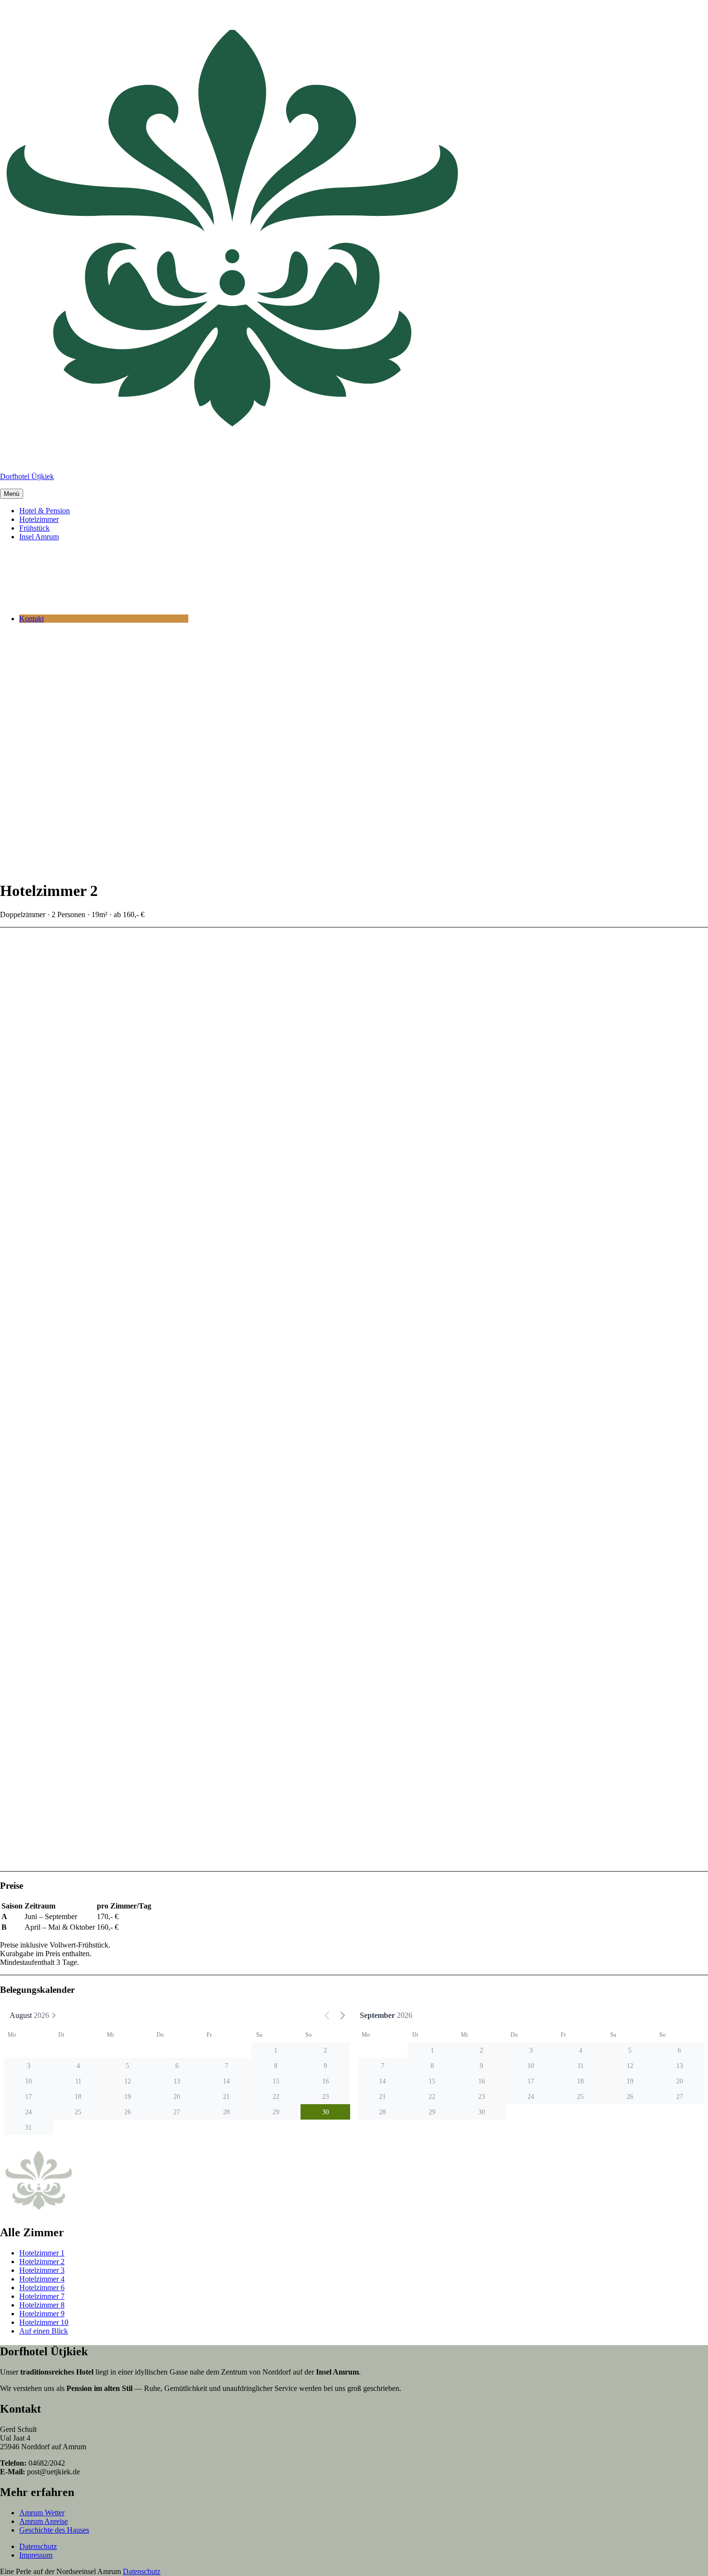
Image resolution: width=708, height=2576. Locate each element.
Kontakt (32, 619)
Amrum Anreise (44, 2521)
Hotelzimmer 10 (44, 2322)
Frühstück (34, 528)
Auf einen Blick (44, 2331)
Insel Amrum (39, 537)
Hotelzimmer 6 (42, 2288)
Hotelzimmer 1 (42, 2253)
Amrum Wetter (42, 2513)
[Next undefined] (342, 2015)
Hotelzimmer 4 (42, 2279)
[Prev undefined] (327, 2015)
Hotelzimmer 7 (42, 2296)
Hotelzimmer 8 (42, 2305)
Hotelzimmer (39, 519)
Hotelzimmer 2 (42, 2262)
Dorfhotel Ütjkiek (27, 476)
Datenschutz (38, 2546)
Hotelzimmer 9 (42, 2314)
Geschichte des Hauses (54, 2530)
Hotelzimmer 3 (42, 2270)
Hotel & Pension (45, 511)
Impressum (36, 2555)
